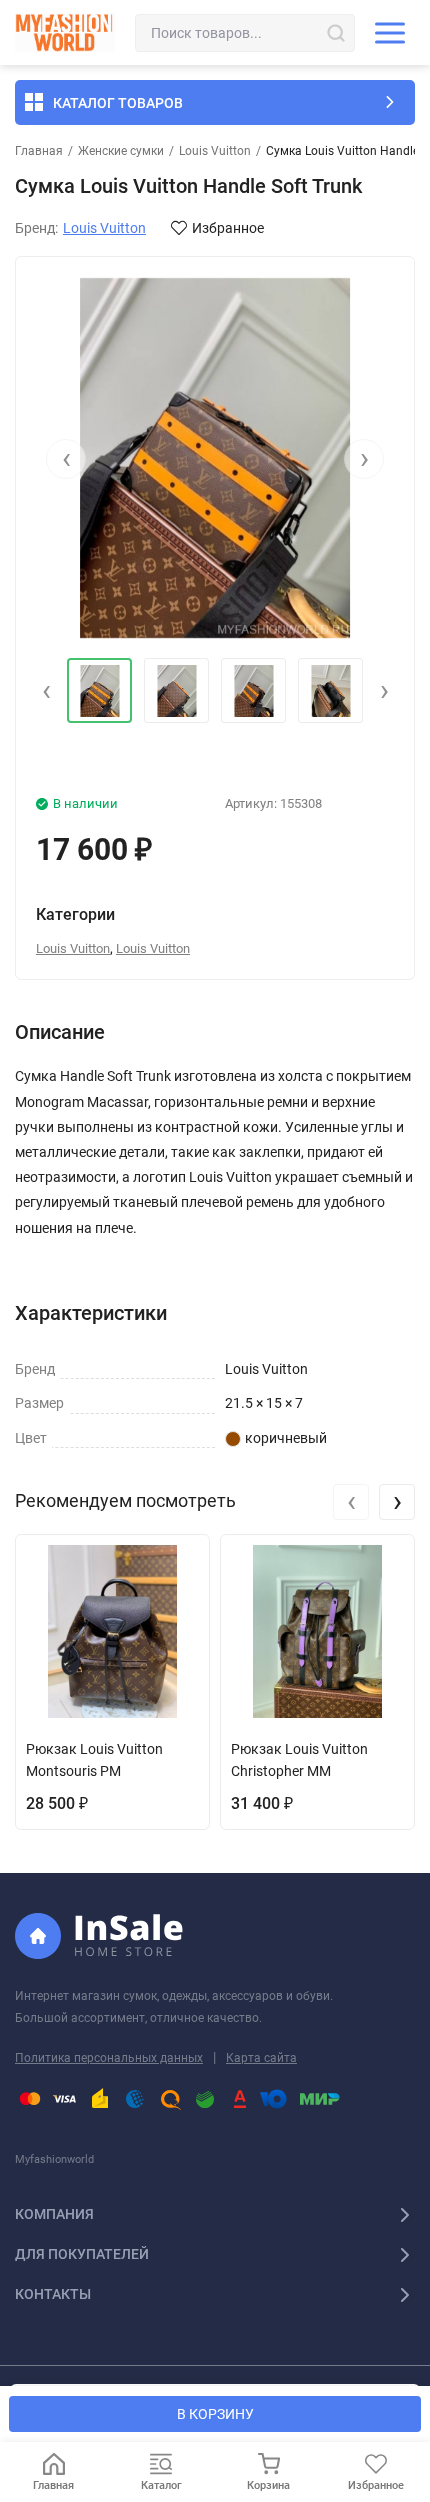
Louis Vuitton (215, 151)
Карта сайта (261, 2058)
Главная (39, 151)
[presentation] (66, 459)
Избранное (228, 228)
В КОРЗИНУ (215, 2414)
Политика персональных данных (109, 2058)
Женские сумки (121, 151)
